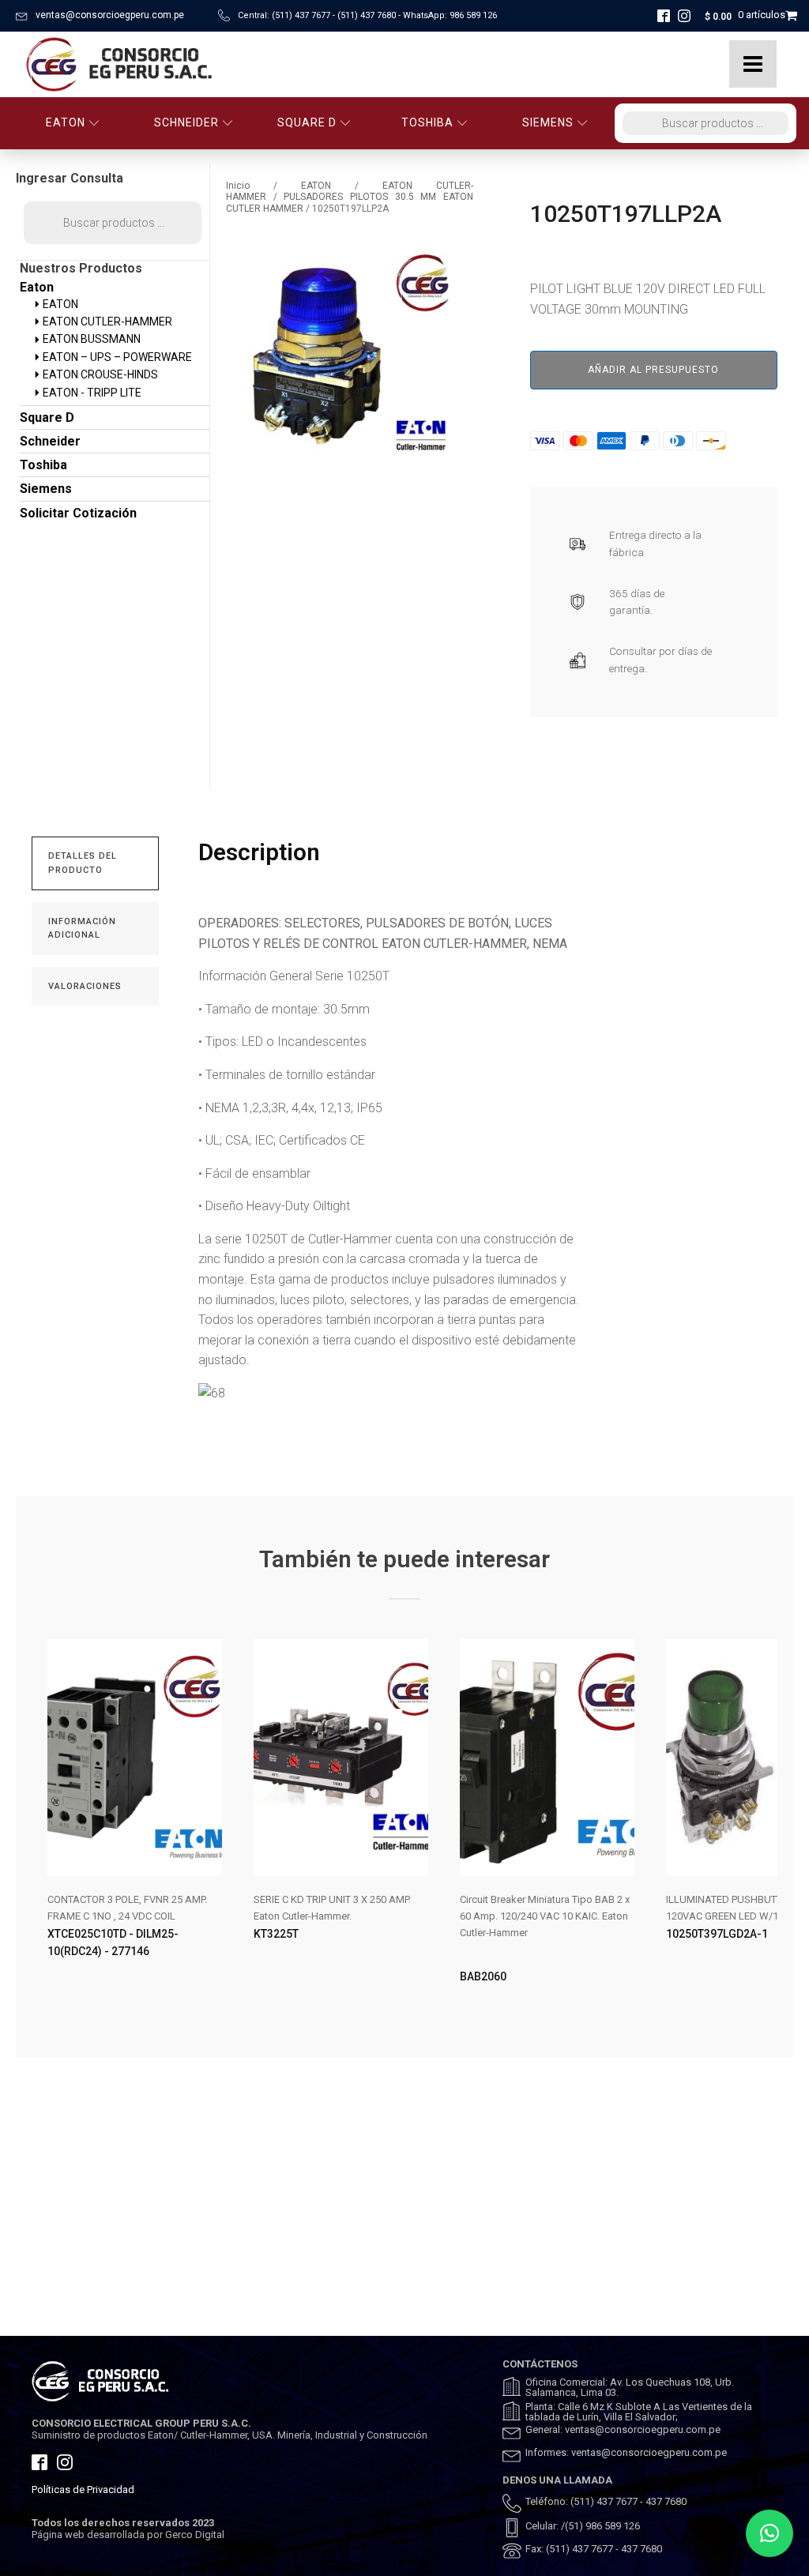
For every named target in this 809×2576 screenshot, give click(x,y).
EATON (66, 122)
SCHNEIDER (186, 122)
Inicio (238, 186)
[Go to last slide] (44, 1825)
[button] (769, 2533)
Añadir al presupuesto (653, 370)
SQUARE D (307, 122)
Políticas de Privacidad (83, 2490)
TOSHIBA (427, 122)
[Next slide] (765, 1825)
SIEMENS (548, 122)
